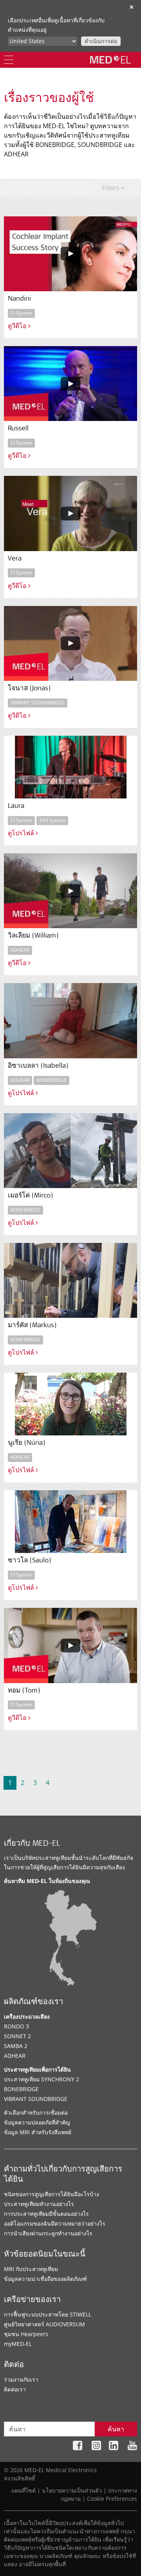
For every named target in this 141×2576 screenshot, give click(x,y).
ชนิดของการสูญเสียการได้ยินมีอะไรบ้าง (52, 2194)
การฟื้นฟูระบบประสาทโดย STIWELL (48, 2314)
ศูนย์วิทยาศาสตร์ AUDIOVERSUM (44, 2324)
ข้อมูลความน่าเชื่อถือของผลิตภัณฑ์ (45, 2279)
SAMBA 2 (16, 2046)
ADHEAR (15, 2056)
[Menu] (9, 60)
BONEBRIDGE (21, 2089)
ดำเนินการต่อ (101, 41)
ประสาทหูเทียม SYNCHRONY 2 (42, 2079)
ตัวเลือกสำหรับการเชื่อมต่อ (36, 2113)
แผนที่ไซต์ (23, 2490)
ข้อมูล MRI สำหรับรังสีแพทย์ (38, 2132)
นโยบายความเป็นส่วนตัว (72, 2490)
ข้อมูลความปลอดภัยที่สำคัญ (37, 2122)
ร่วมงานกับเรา (21, 2379)
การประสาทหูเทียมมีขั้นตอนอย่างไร (46, 2214)
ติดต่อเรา (15, 2389)
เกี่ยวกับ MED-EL (32, 1844)
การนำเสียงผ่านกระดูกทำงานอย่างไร (48, 2233)
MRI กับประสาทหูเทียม (31, 2269)
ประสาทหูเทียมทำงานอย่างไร (39, 2204)
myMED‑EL (18, 2344)
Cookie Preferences (112, 2499)
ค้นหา (116, 2429)
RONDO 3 (16, 2026)
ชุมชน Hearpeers (26, 2334)
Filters (111, 188)
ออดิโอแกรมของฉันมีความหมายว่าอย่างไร (55, 2223)
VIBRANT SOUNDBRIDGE (36, 2099)
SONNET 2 (17, 2036)
